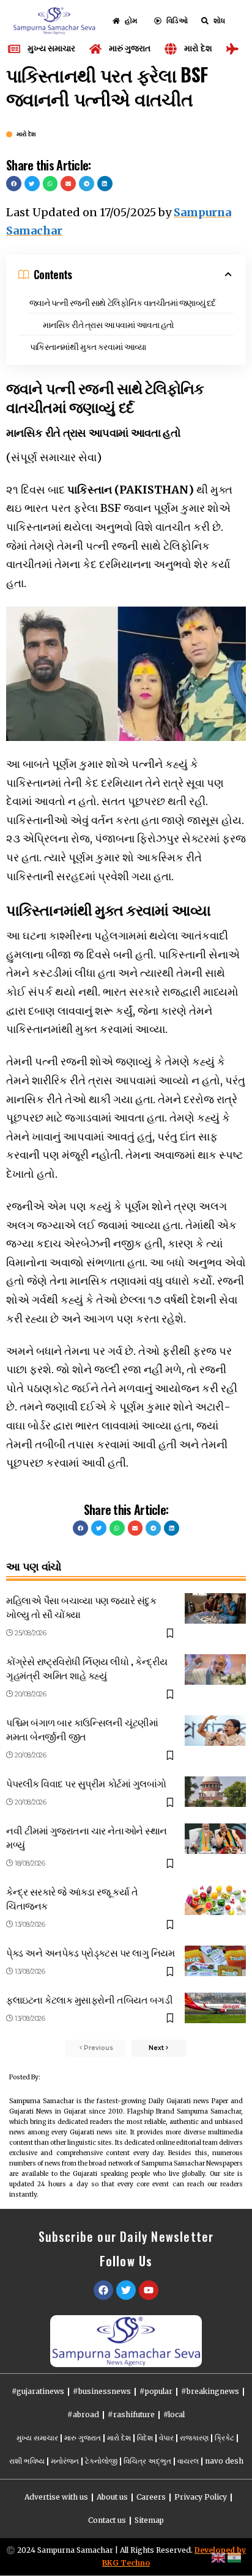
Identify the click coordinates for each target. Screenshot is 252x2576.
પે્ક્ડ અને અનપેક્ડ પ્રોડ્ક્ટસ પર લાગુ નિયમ (90, 1952)
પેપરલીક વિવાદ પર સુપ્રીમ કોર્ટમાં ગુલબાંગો (86, 1783)
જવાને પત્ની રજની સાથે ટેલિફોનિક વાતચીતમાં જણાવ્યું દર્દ (123, 302)
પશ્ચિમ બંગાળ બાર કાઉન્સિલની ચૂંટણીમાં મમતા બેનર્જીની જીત (82, 1729)
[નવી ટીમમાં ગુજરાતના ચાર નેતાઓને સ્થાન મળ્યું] (215, 1839)
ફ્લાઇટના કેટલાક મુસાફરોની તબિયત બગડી (89, 1999)
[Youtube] (149, 2290)
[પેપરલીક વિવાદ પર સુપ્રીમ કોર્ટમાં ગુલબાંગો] (215, 1792)
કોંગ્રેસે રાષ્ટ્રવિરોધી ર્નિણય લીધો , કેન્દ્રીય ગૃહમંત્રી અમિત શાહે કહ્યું (87, 1668)
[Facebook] (103, 2290)
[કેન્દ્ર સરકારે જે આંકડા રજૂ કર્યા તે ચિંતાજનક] (215, 1900)
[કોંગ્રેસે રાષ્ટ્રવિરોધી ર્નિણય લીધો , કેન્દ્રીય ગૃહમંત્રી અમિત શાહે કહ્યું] (215, 1669)
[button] (14, 184)
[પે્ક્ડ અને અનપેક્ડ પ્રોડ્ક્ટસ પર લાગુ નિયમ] (215, 1961)
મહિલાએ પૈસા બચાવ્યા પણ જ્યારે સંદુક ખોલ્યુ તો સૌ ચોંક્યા (81, 1607)
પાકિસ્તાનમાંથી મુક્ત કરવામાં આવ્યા (88, 346)
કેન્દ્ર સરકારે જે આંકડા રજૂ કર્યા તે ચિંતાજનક (72, 1898)
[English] (219, 2557)
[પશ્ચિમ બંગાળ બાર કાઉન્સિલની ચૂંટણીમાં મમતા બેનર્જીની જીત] (215, 1731)
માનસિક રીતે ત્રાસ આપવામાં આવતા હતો (109, 324)
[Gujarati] (235, 2557)
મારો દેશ (26, 134)
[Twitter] (126, 2290)
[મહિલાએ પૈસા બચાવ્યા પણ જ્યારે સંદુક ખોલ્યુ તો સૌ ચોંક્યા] (215, 1608)
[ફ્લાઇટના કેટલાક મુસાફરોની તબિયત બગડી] (215, 2008)
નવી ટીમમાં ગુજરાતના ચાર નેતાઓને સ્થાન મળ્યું (87, 1837)
